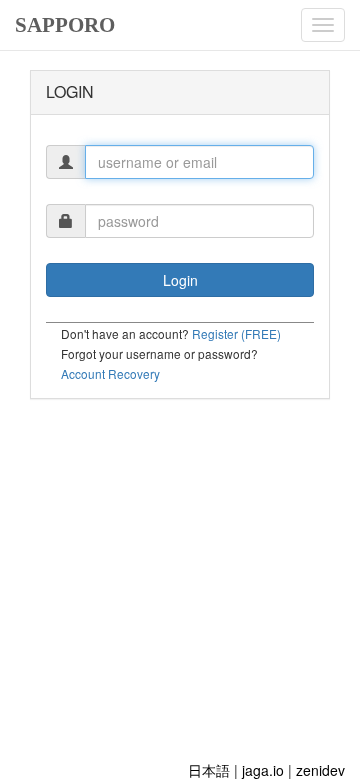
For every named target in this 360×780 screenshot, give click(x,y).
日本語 (209, 770)
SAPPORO (65, 25)
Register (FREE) (236, 333)
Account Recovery (110, 373)
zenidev (320, 770)
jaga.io (263, 770)
